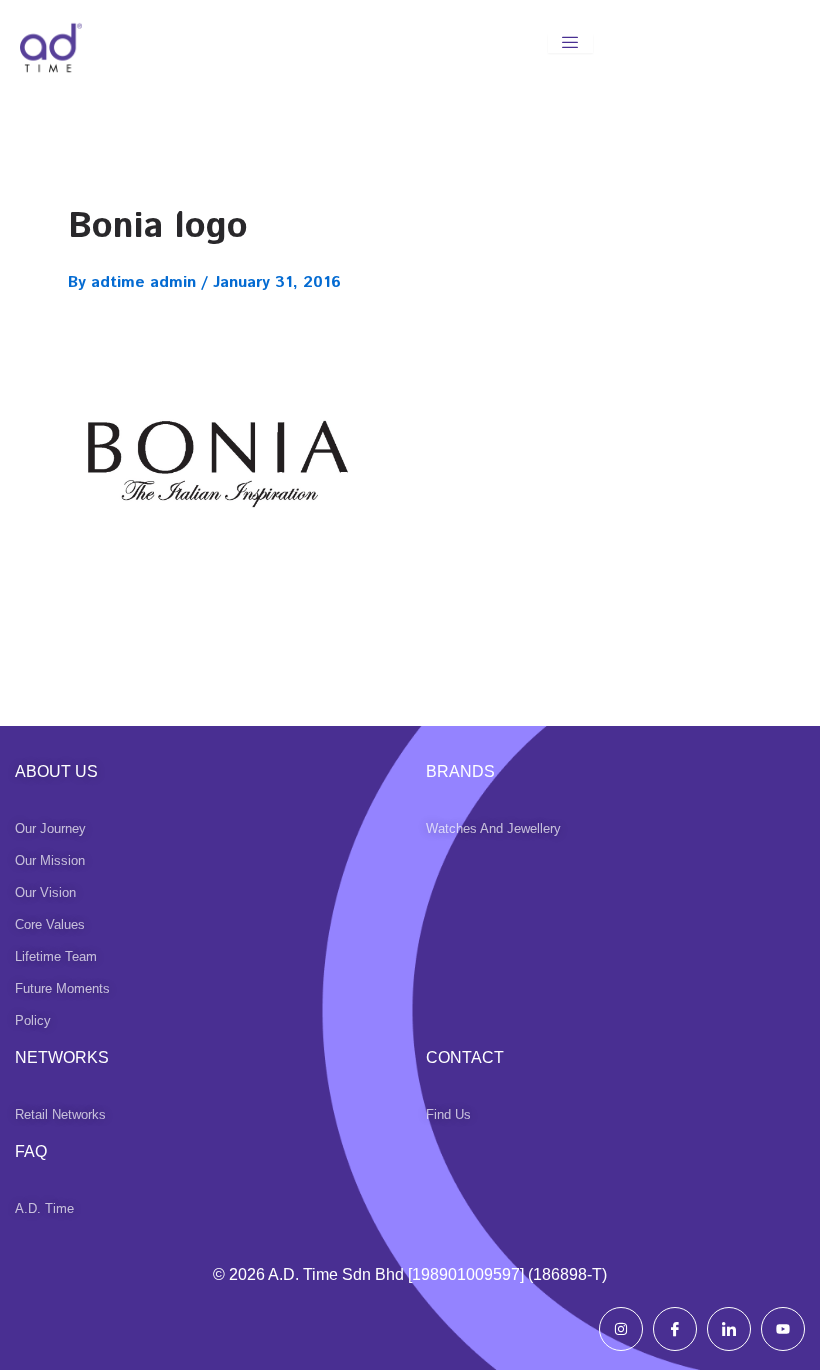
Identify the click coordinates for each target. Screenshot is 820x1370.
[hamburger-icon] (570, 43)
